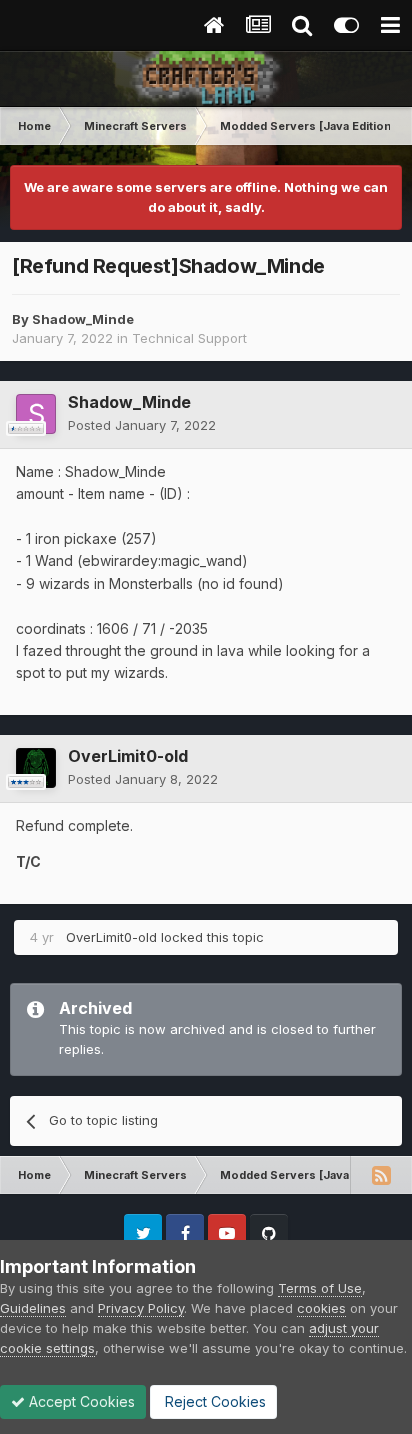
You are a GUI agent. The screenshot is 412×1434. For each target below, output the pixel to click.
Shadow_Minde (83, 319)
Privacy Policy (141, 1308)
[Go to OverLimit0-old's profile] (36, 768)
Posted (142, 425)
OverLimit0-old (128, 756)
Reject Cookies (213, 1401)
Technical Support (189, 338)
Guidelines (33, 1308)
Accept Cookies (80, 1401)
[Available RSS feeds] (381, 1175)
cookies (321, 1308)
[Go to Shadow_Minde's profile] (36, 414)
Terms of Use (320, 1288)
